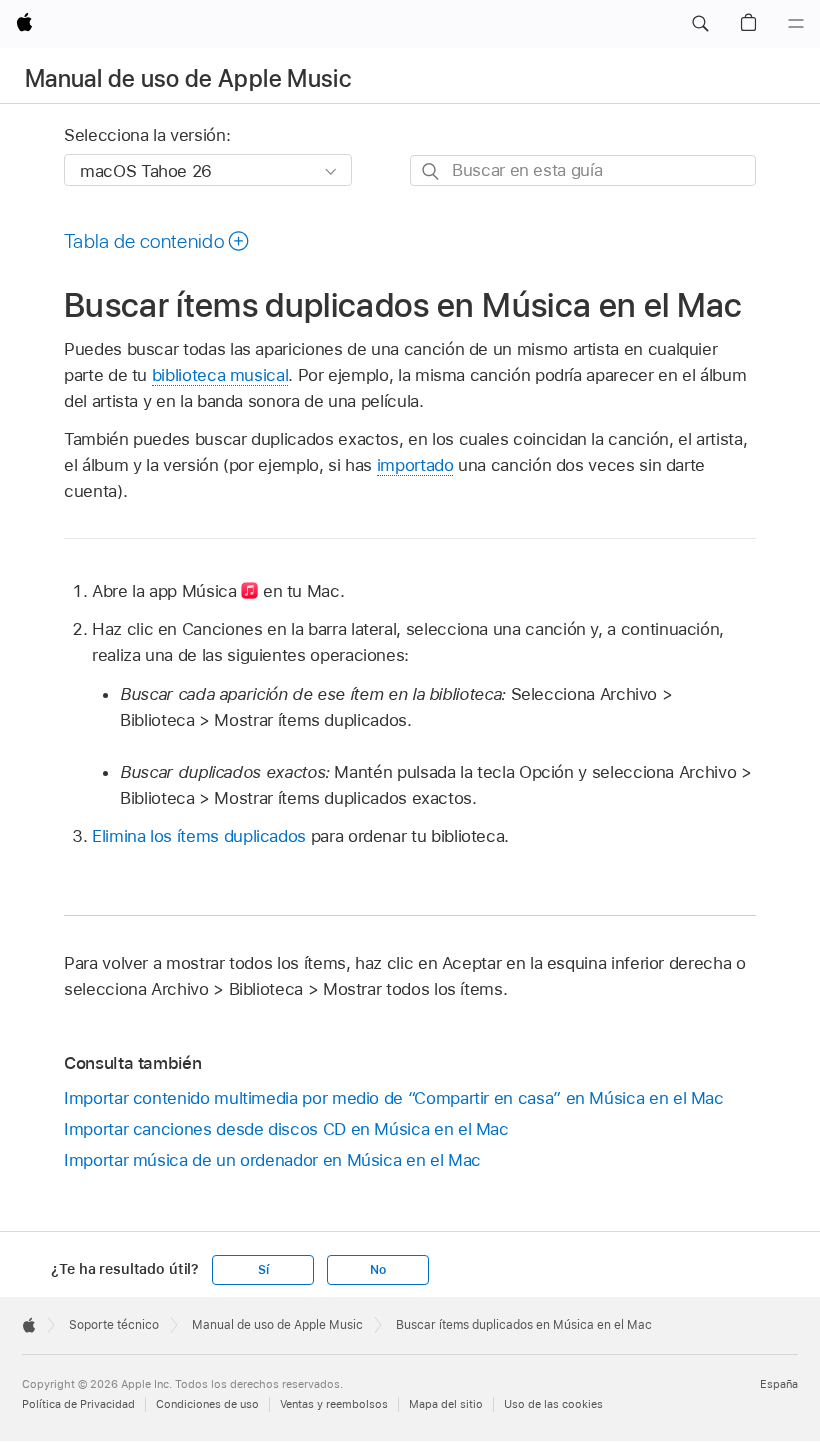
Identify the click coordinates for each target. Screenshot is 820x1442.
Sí (263, 1270)
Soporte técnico (114, 1325)
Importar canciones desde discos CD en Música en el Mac (286, 1129)
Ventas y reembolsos (334, 1404)
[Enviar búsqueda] (431, 171)
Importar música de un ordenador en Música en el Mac (272, 1160)
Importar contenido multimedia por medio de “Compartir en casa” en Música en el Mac (394, 1098)
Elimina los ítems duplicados (199, 836)
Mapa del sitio (446, 1404)
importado (415, 465)
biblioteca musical (220, 375)
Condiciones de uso (207, 1404)
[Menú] (796, 24)
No (378, 1270)
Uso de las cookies (553, 1404)
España (779, 1384)
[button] (700, 24)
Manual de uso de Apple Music (188, 78)
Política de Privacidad (78, 1404)
